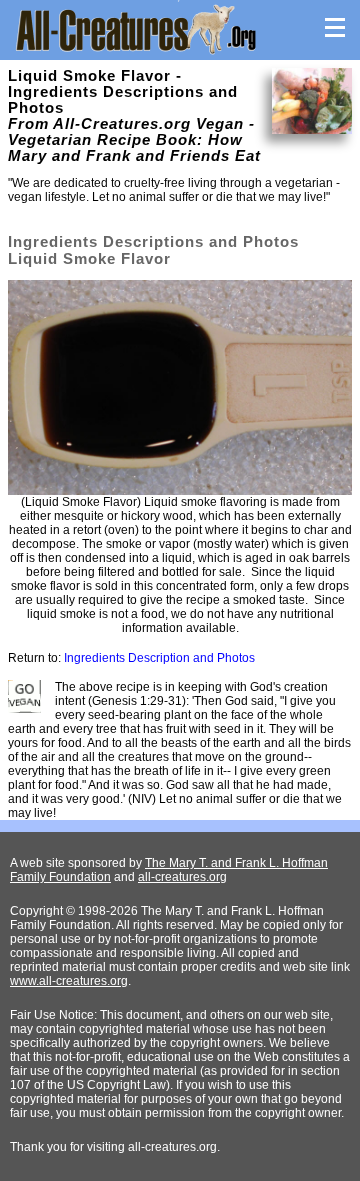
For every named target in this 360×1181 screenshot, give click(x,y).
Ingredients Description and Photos (159, 658)
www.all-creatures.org (69, 981)
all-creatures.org (182, 877)
